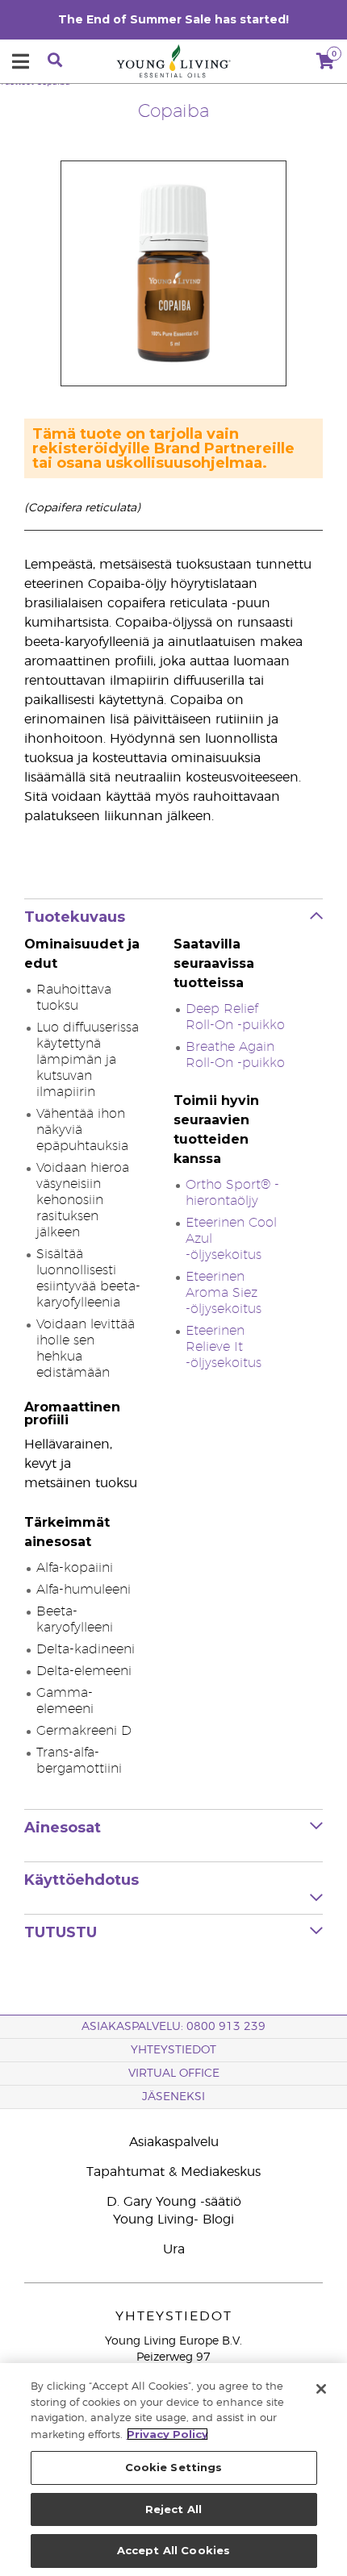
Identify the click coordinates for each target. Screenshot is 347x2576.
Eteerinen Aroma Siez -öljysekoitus (224, 1293)
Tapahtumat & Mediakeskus (173, 2172)
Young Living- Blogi (173, 2220)
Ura (174, 2249)
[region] (173, 2470)
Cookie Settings (174, 2467)
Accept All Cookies (173, 2550)
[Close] (321, 2389)
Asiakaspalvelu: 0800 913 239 (173, 2027)
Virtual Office (174, 2074)
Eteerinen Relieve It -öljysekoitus (224, 1347)
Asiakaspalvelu (174, 2142)
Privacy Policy (167, 2434)
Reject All (173, 2509)
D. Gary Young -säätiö (174, 2202)
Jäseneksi (173, 2097)
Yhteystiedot (173, 2050)
